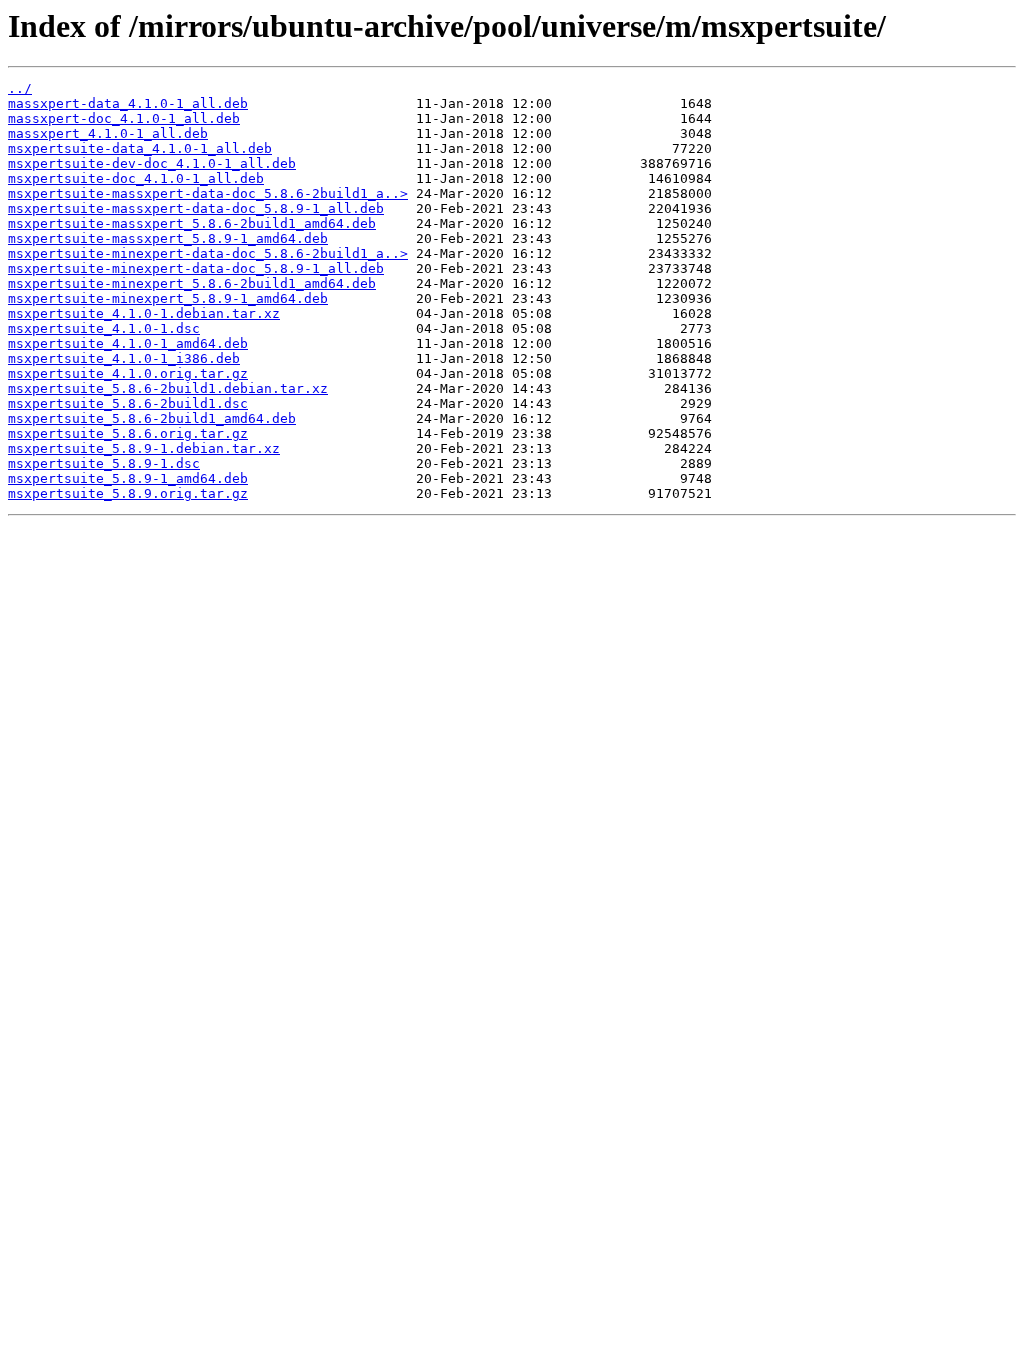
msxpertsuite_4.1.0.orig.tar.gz (128, 373)
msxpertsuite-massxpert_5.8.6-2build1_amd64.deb (192, 223)
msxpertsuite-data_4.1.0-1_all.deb (140, 148)
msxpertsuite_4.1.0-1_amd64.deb (128, 343)
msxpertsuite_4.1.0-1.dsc (104, 328)
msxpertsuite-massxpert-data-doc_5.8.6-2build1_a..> (208, 193)
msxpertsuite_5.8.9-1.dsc (104, 463)
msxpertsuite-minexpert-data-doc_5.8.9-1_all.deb (196, 268)
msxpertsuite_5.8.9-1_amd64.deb (128, 478)
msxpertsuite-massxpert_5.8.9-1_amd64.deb (168, 238)
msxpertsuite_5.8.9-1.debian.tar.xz (144, 448)
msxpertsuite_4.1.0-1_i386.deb (124, 358)
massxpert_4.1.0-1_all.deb (108, 133)
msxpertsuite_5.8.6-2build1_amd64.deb (152, 418)
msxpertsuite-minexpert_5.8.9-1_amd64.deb (168, 298)
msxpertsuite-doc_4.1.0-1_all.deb (136, 178)
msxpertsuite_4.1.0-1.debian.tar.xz (144, 313)
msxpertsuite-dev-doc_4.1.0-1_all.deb (152, 163)
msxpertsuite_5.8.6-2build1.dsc (128, 403)
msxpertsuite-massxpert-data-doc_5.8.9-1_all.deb (196, 208)
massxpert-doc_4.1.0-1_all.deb (124, 118)
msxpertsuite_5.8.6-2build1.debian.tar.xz (168, 388)
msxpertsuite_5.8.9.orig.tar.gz (128, 493)
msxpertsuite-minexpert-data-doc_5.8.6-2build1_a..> (208, 253)
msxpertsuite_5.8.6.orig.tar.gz (128, 433)
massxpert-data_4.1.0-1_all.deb (128, 103)
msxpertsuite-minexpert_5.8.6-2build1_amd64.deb (192, 283)
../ (20, 88)
